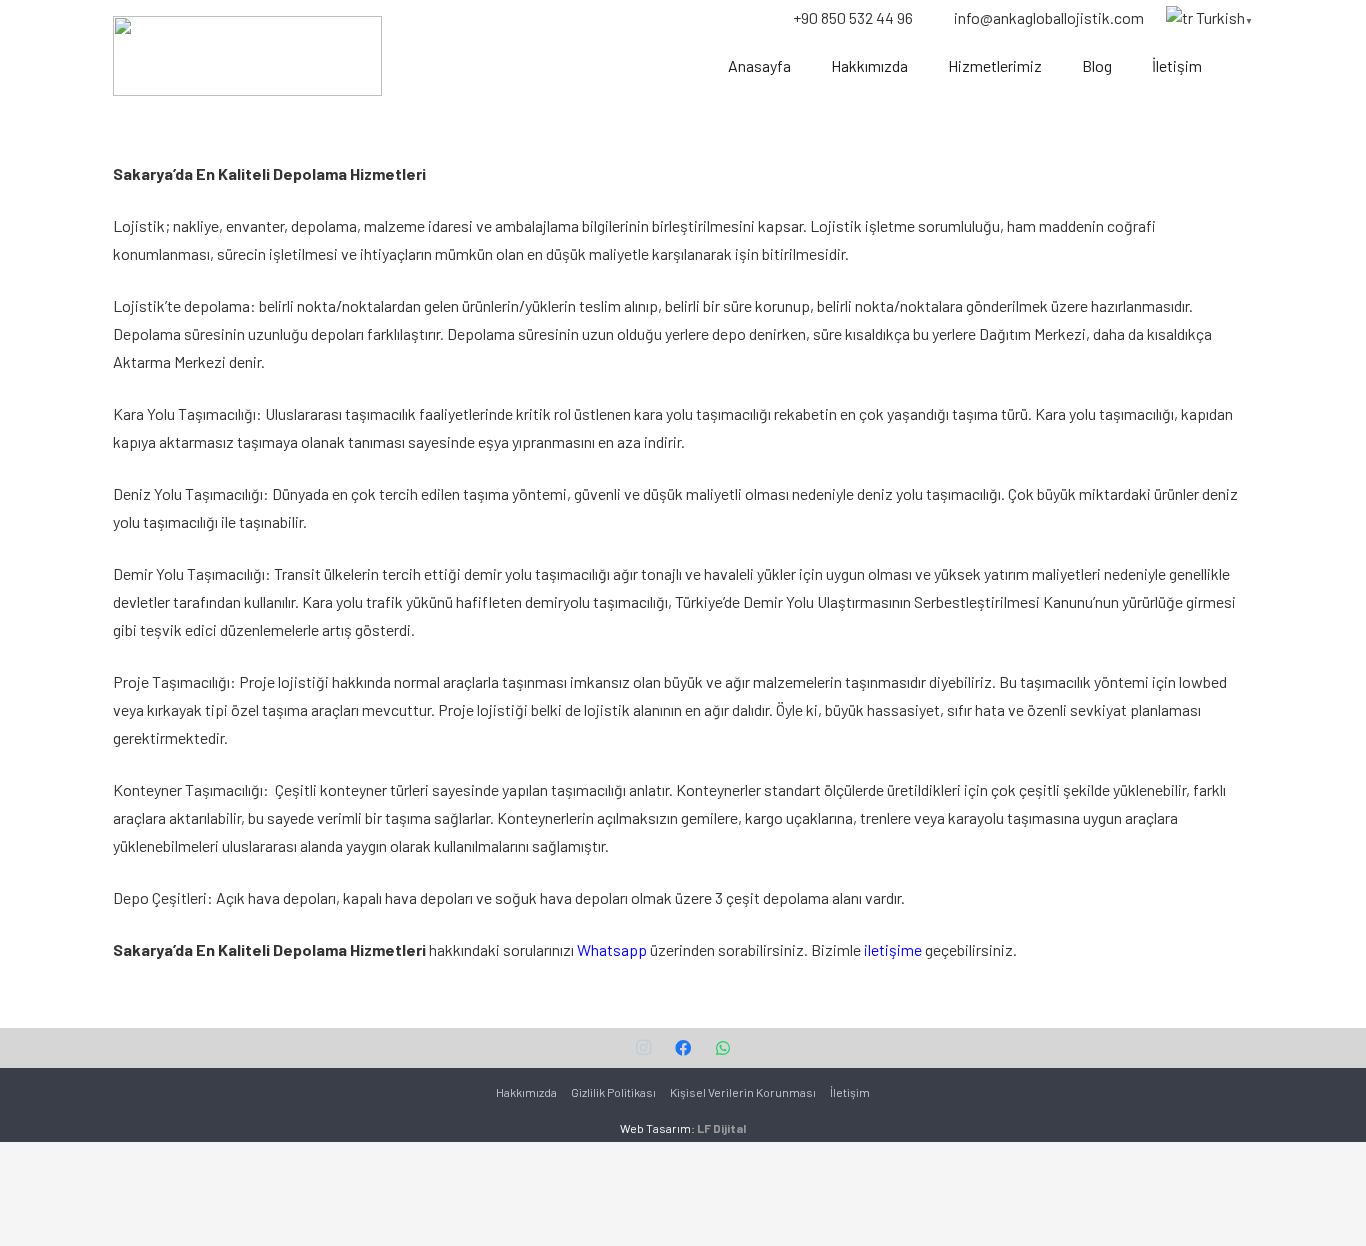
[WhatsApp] (723, 1048)
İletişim (850, 1092)
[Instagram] (643, 1048)
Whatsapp (612, 949)
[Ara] (1242, 66)
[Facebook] (683, 1048)
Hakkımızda (526, 1092)
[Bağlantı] (247, 56)
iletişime (893, 949)
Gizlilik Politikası (613, 1092)
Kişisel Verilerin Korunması (743, 1092)
